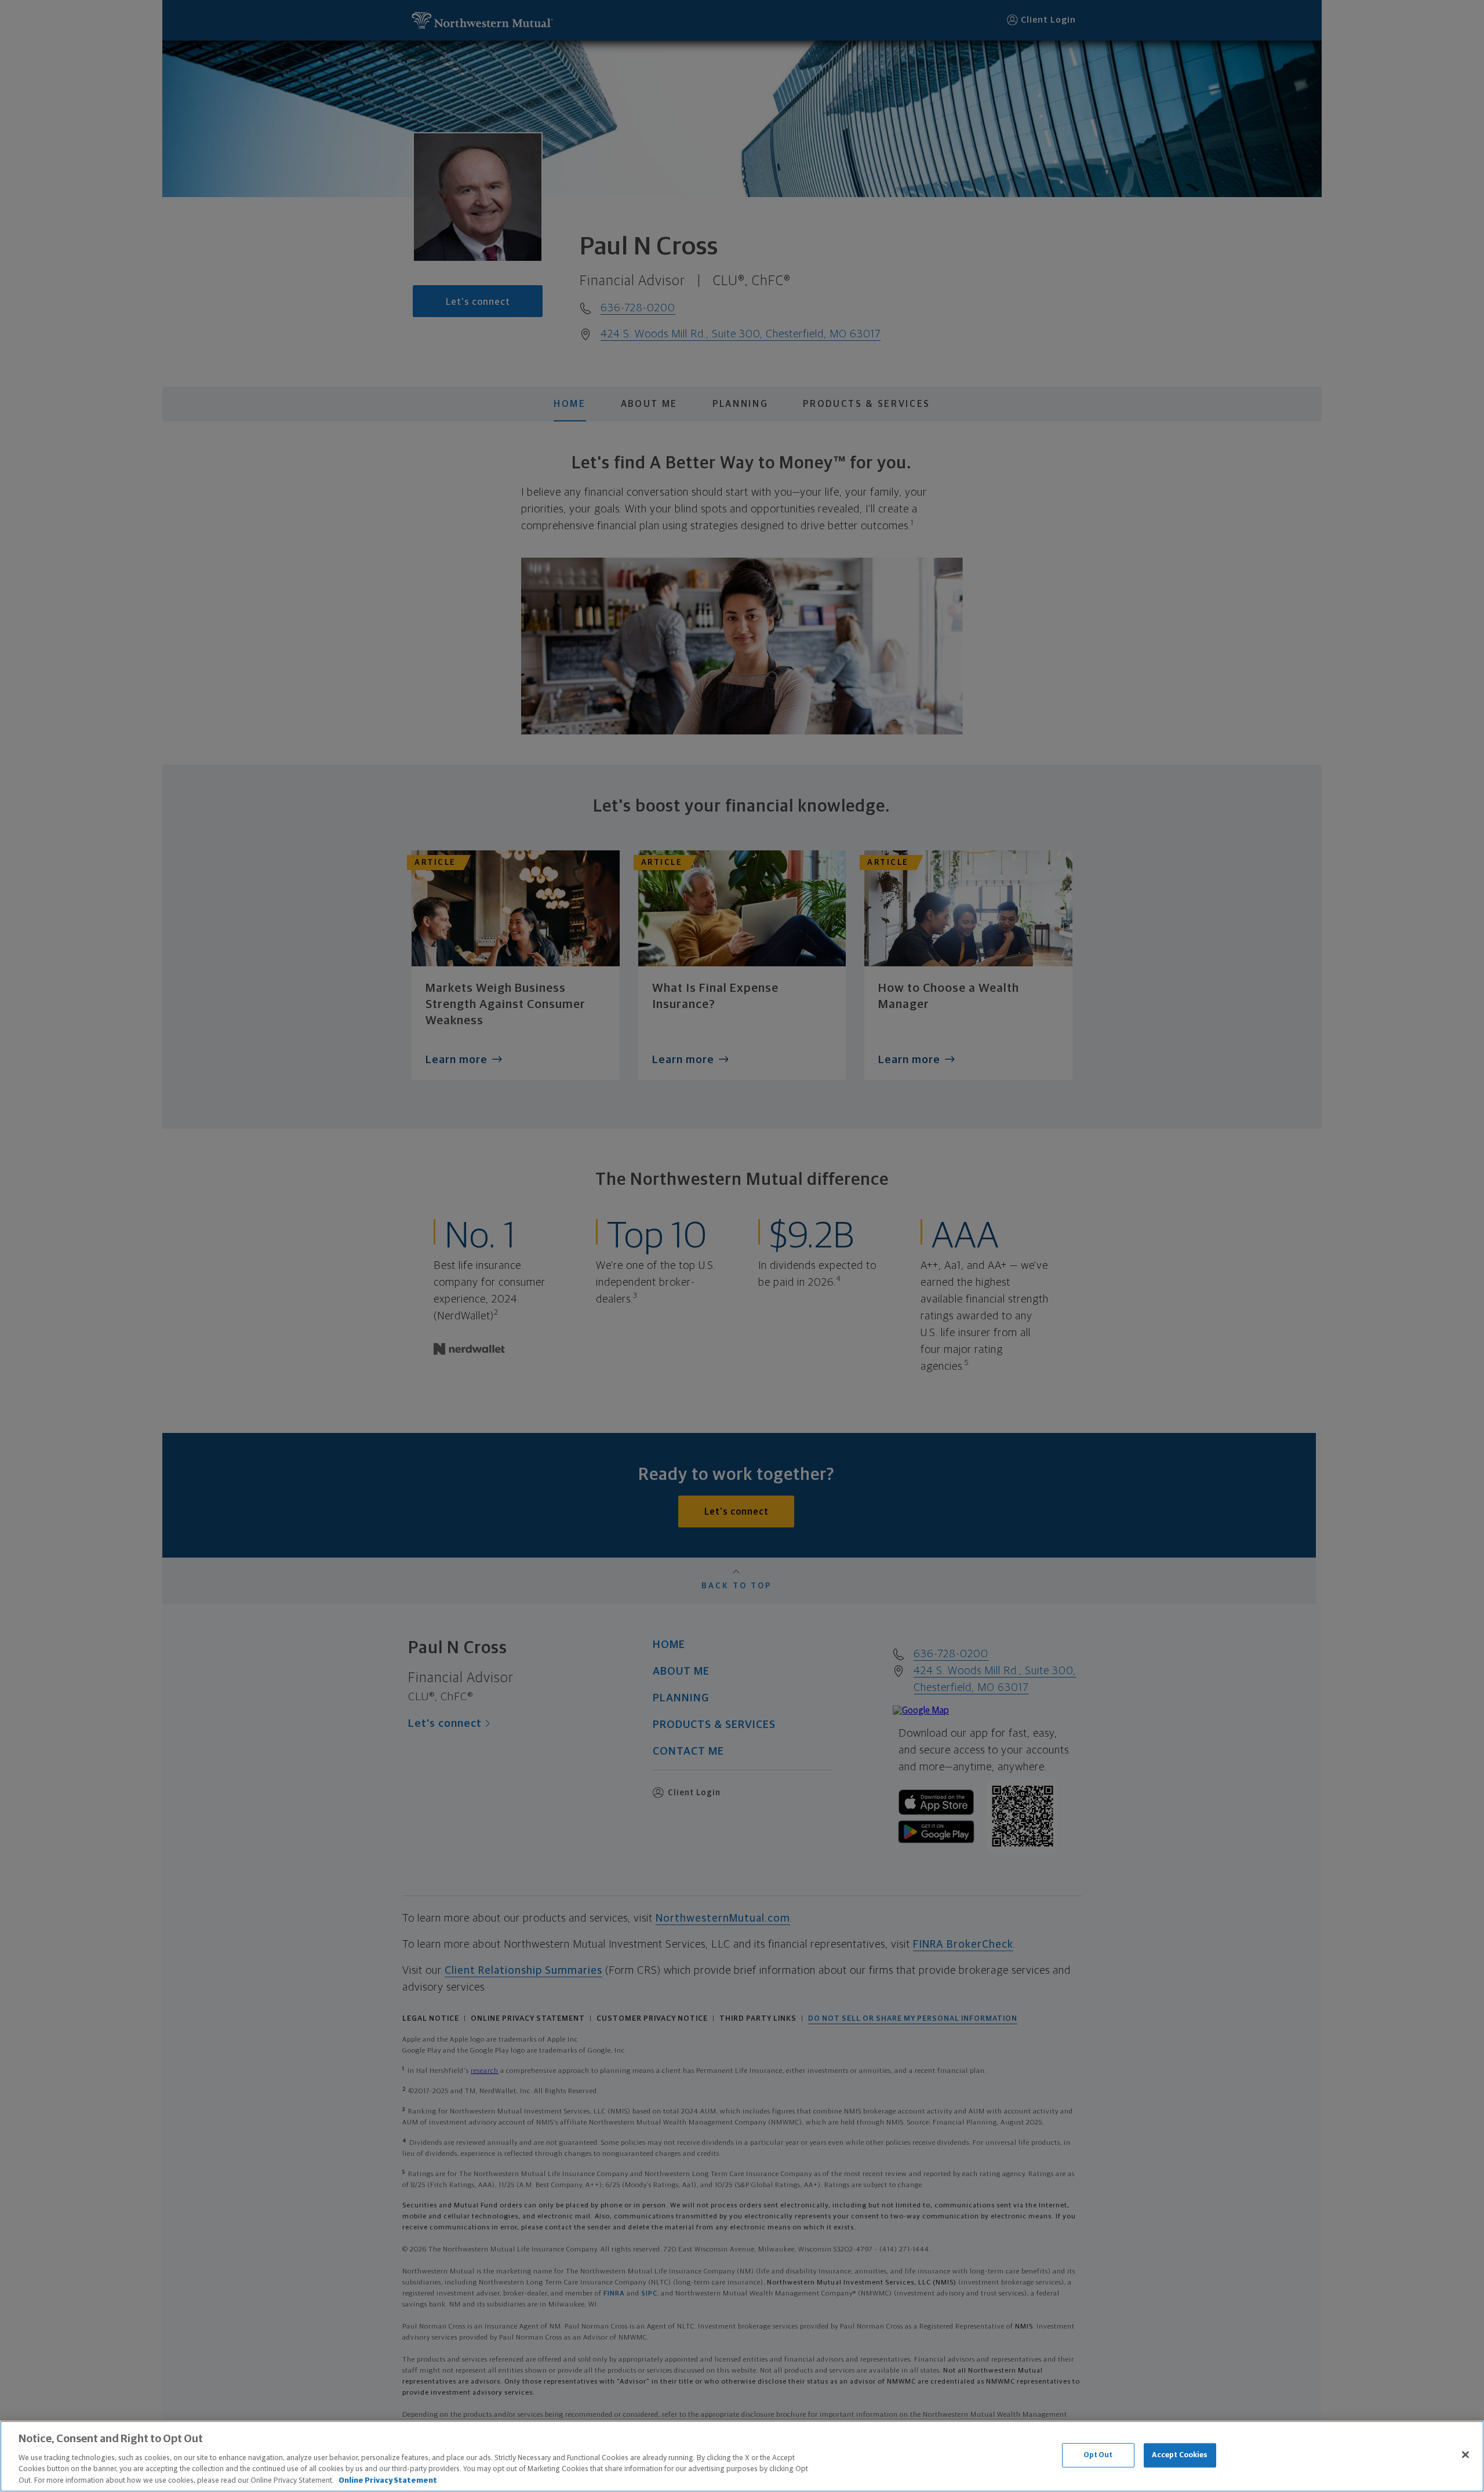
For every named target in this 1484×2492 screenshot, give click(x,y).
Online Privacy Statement (388, 2480)
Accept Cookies (1180, 2455)
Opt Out (1098, 2455)
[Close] (1465, 2455)
